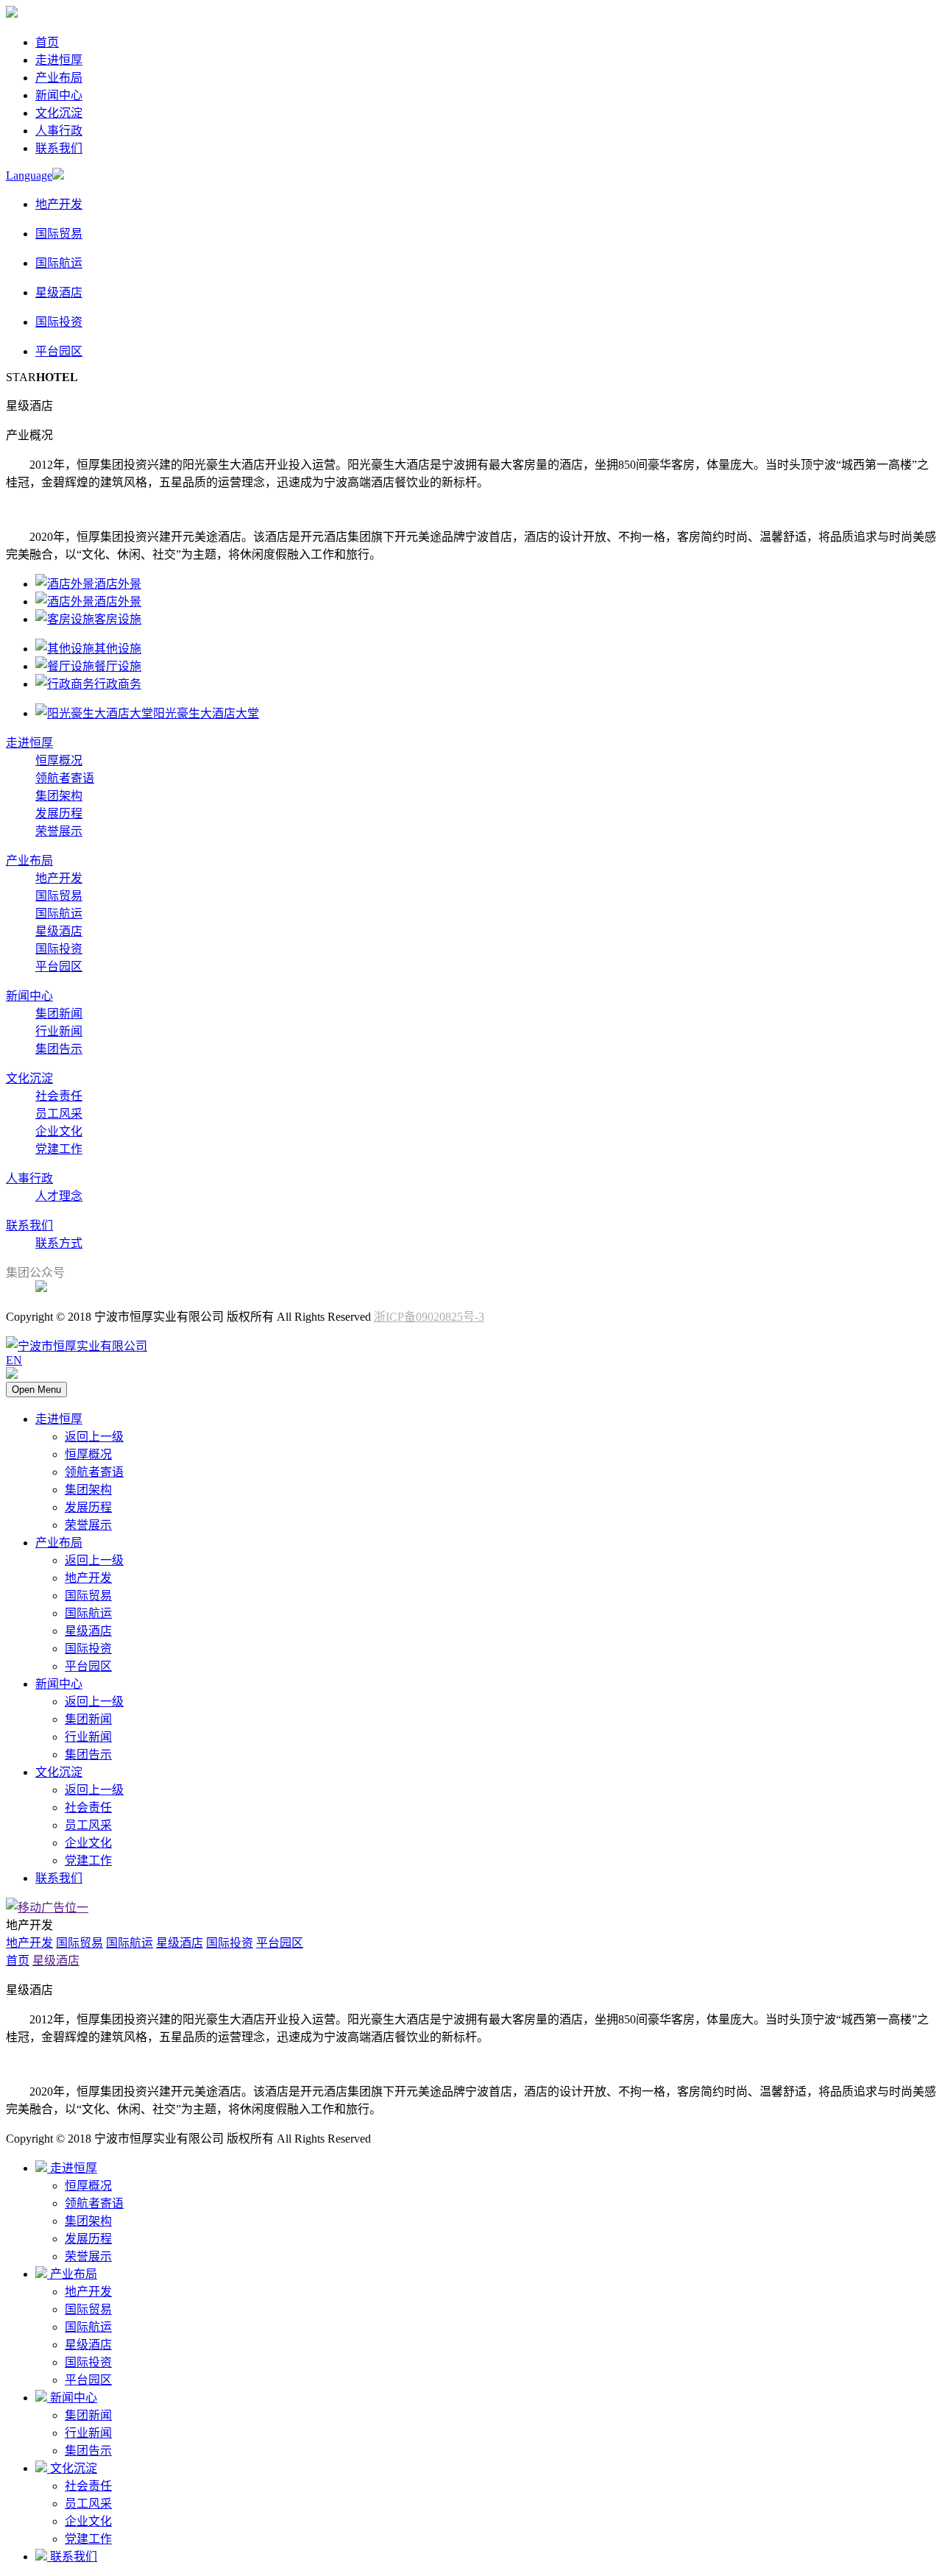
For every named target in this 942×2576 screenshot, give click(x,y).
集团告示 (59, 1049)
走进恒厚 (59, 60)
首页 (47, 42)
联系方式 (59, 1243)
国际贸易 (59, 896)
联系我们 (59, 148)
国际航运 (59, 913)
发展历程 (59, 813)
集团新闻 (59, 1014)
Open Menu (36, 1390)
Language (29, 175)
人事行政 (59, 131)
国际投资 (59, 949)
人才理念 (59, 1196)
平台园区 (59, 966)
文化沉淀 (59, 113)
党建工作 (59, 1149)
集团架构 (59, 796)
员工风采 (59, 1114)
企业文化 (59, 1131)
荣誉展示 (59, 831)
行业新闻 (59, 1031)
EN (14, 1360)
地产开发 (59, 878)
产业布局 (59, 78)
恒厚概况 (59, 760)
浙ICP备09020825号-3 (429, 1317)
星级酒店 (59, 931)
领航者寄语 (65, 778)
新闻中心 (59, 95)
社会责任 (59, 1096)
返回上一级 (94, 1437)
